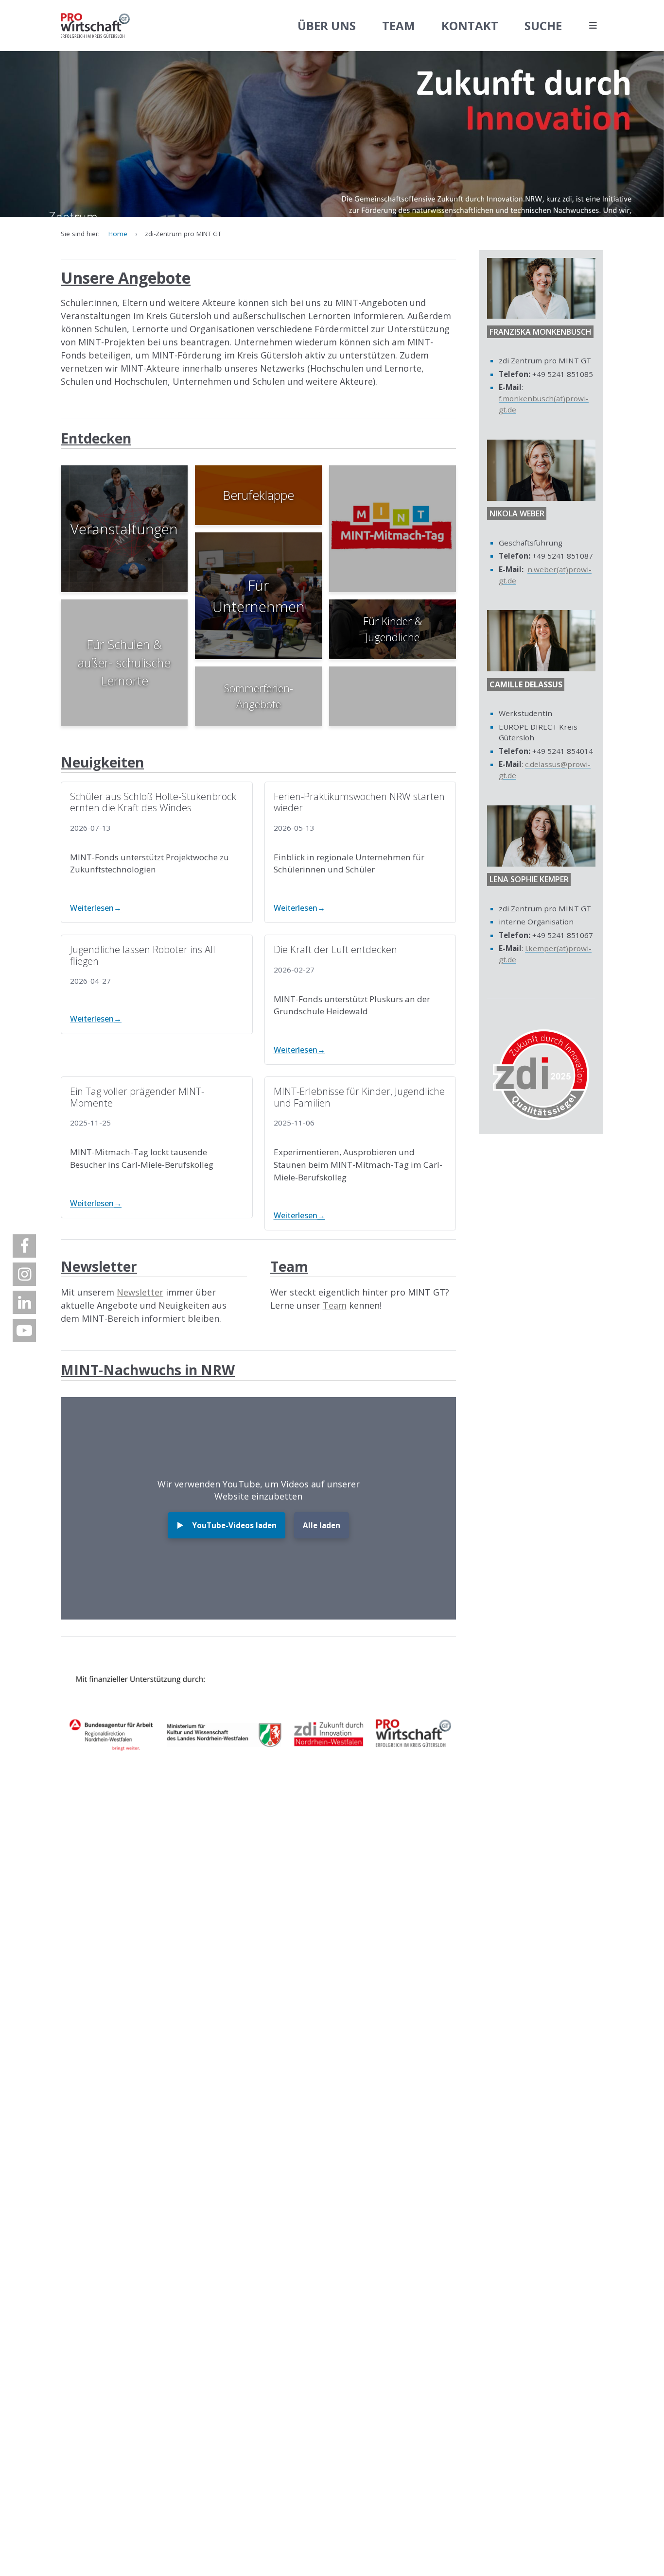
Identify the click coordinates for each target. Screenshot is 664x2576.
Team (335, 1305)
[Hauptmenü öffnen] (593, 26)
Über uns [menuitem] (327, 26)
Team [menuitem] (399, 26)
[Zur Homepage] (95, 26)
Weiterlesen (92, 908)
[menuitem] (24, 1246)
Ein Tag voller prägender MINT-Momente (137, 1097)
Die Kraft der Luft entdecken (335, 949)
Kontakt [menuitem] (470, 26)
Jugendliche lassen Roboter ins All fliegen (143, 955)
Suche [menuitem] (543, 26)
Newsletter (140, 1292)
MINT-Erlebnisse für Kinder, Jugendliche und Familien (359, 1097)
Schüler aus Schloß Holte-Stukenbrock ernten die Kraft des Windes (153, 802)
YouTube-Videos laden (234, 1525)
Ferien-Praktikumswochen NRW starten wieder (359, 802)
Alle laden (322, 1525)
